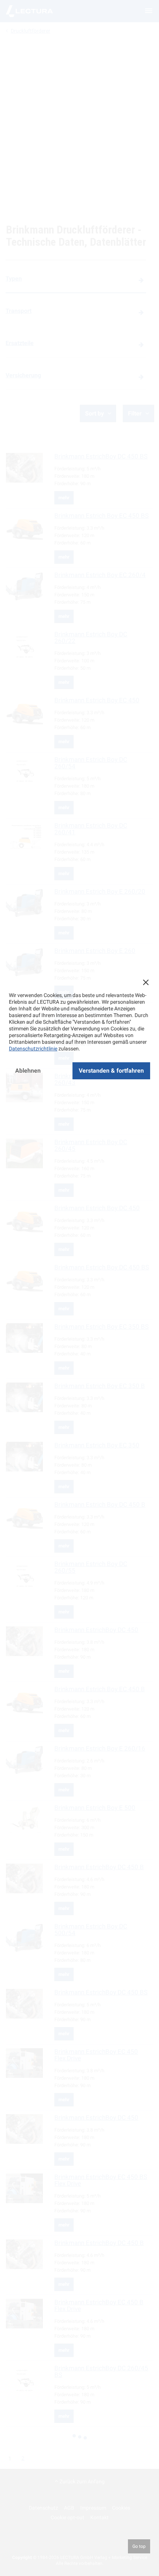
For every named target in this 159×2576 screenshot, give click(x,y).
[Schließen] (146, 982)
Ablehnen (28, 1071)
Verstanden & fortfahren (111, 1071)
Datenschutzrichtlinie (33, 1049)
